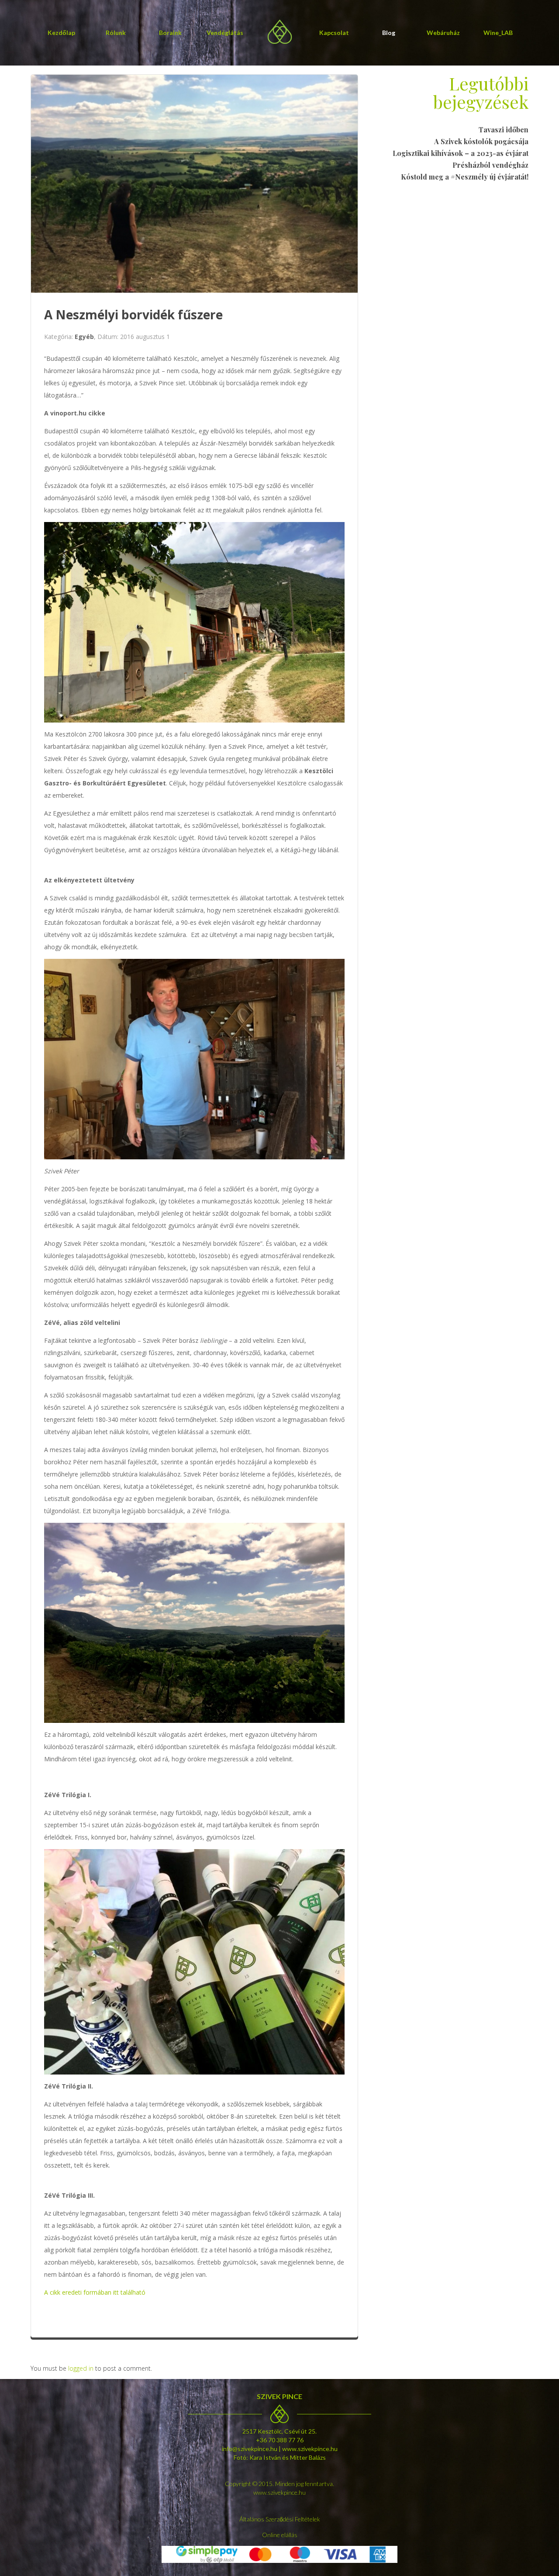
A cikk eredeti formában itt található (95, 2292)
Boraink (170, 33)
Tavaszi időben (504, 130)
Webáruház (443, 33)
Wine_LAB (498, 33)
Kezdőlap (61, 33)
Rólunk (116, 33)
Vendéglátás (225, 33)
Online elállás (280, 2535)
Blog (389, 33)
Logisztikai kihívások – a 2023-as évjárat (461, 153)
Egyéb (84, 337)
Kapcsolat (334, 33)
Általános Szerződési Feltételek (280, 2519)
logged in (81, 2368)
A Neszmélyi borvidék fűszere (133, 315)
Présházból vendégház (490, 165)
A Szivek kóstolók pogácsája (481, 141)
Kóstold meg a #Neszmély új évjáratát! (465, 177)
